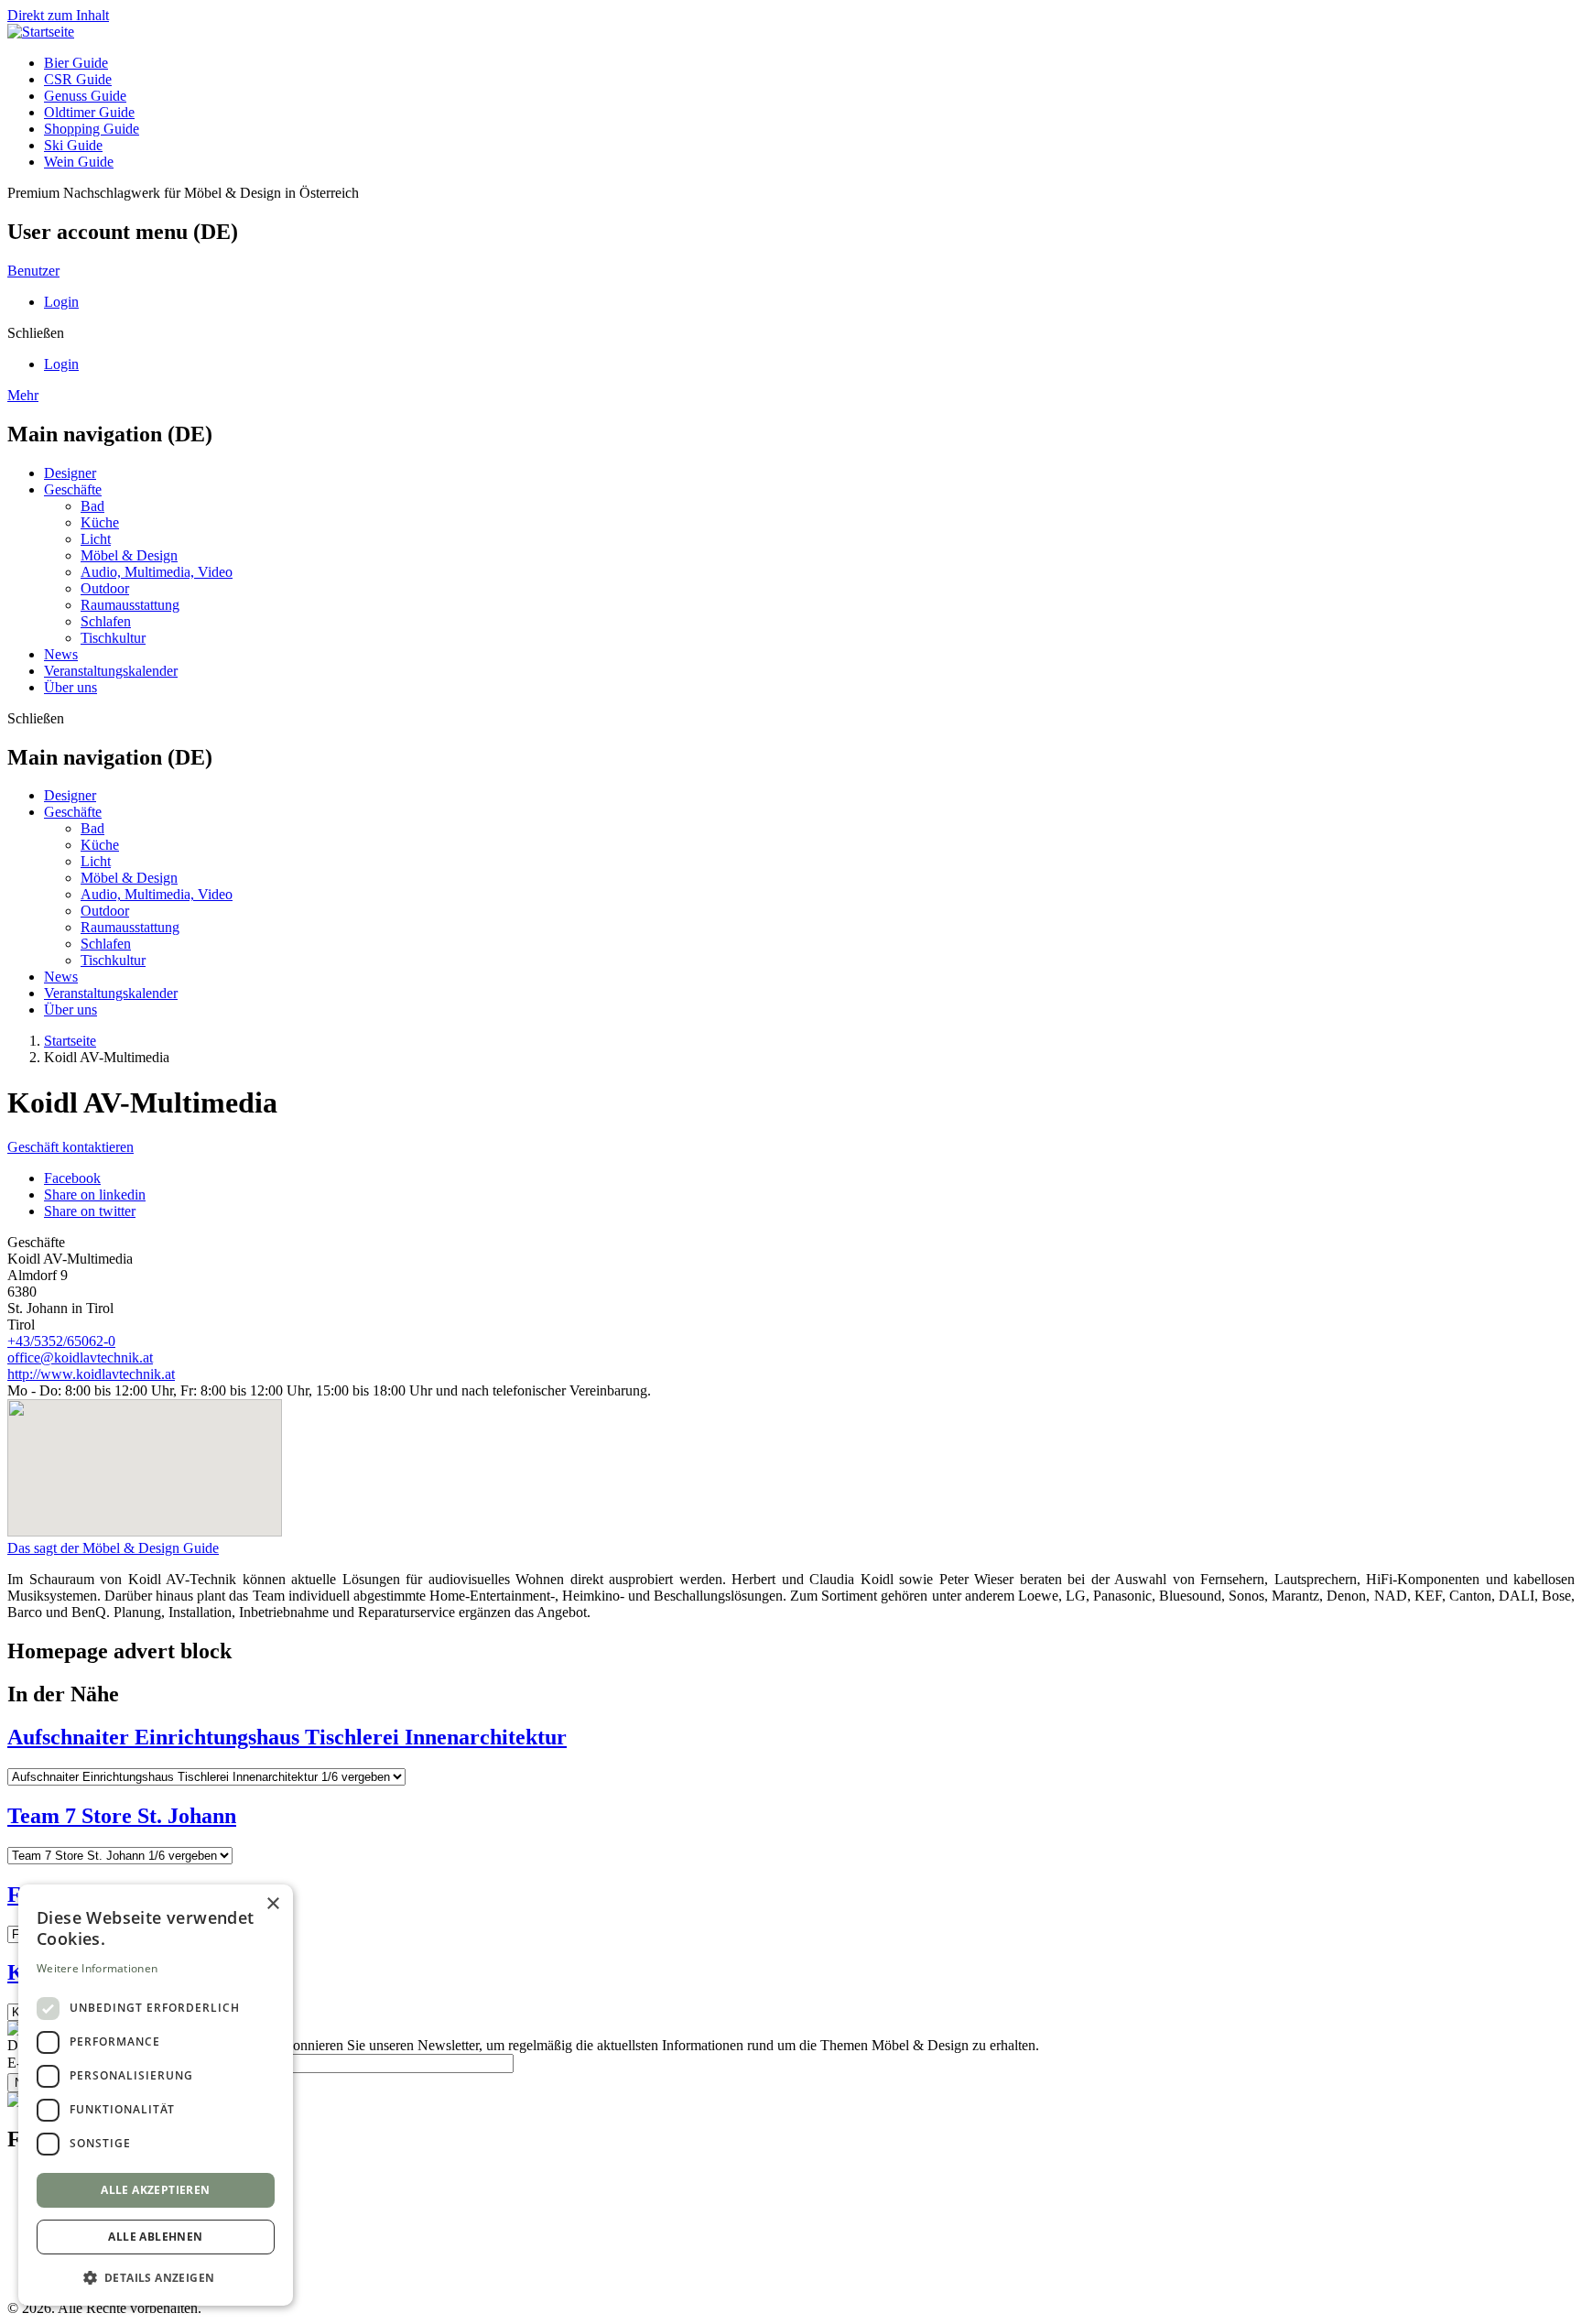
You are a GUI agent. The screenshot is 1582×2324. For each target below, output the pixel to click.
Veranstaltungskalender (111, 671)
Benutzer (33, 271)
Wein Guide (79, 162)
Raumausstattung (130, 605)
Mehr (23, 395)
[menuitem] (809, 63)
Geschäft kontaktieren (70, 1147)
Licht (96, 539)
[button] (156, 2277)
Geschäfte (73, 489)
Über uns (70, 687)
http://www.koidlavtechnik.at (91, 1374)
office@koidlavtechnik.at (80, 1357)
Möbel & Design (129, 555)
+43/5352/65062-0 (61, 1341)
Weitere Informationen (97, 1968)
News (61, 654)
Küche (100, 522)
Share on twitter (90, 1211)
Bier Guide (76, 63)
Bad (92, 506)
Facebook (72, 1178)
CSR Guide (78, 79)
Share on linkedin (95, 1195)
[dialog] (156, 2095)
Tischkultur (113, 638)
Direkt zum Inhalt (58, 15)
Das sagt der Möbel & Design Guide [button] (113, 1548)
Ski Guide (73, 145)
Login (61, 302)
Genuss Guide (85, 96)
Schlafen (106, 621)
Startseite (70, 1041)
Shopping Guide (92, 129)
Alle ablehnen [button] (155, 2237)
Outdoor (105, 588)
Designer (70, 473)
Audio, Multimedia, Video (157, 572)
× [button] (272, 1904)
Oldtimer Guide (89, 112)
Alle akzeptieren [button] (155, 2190)
